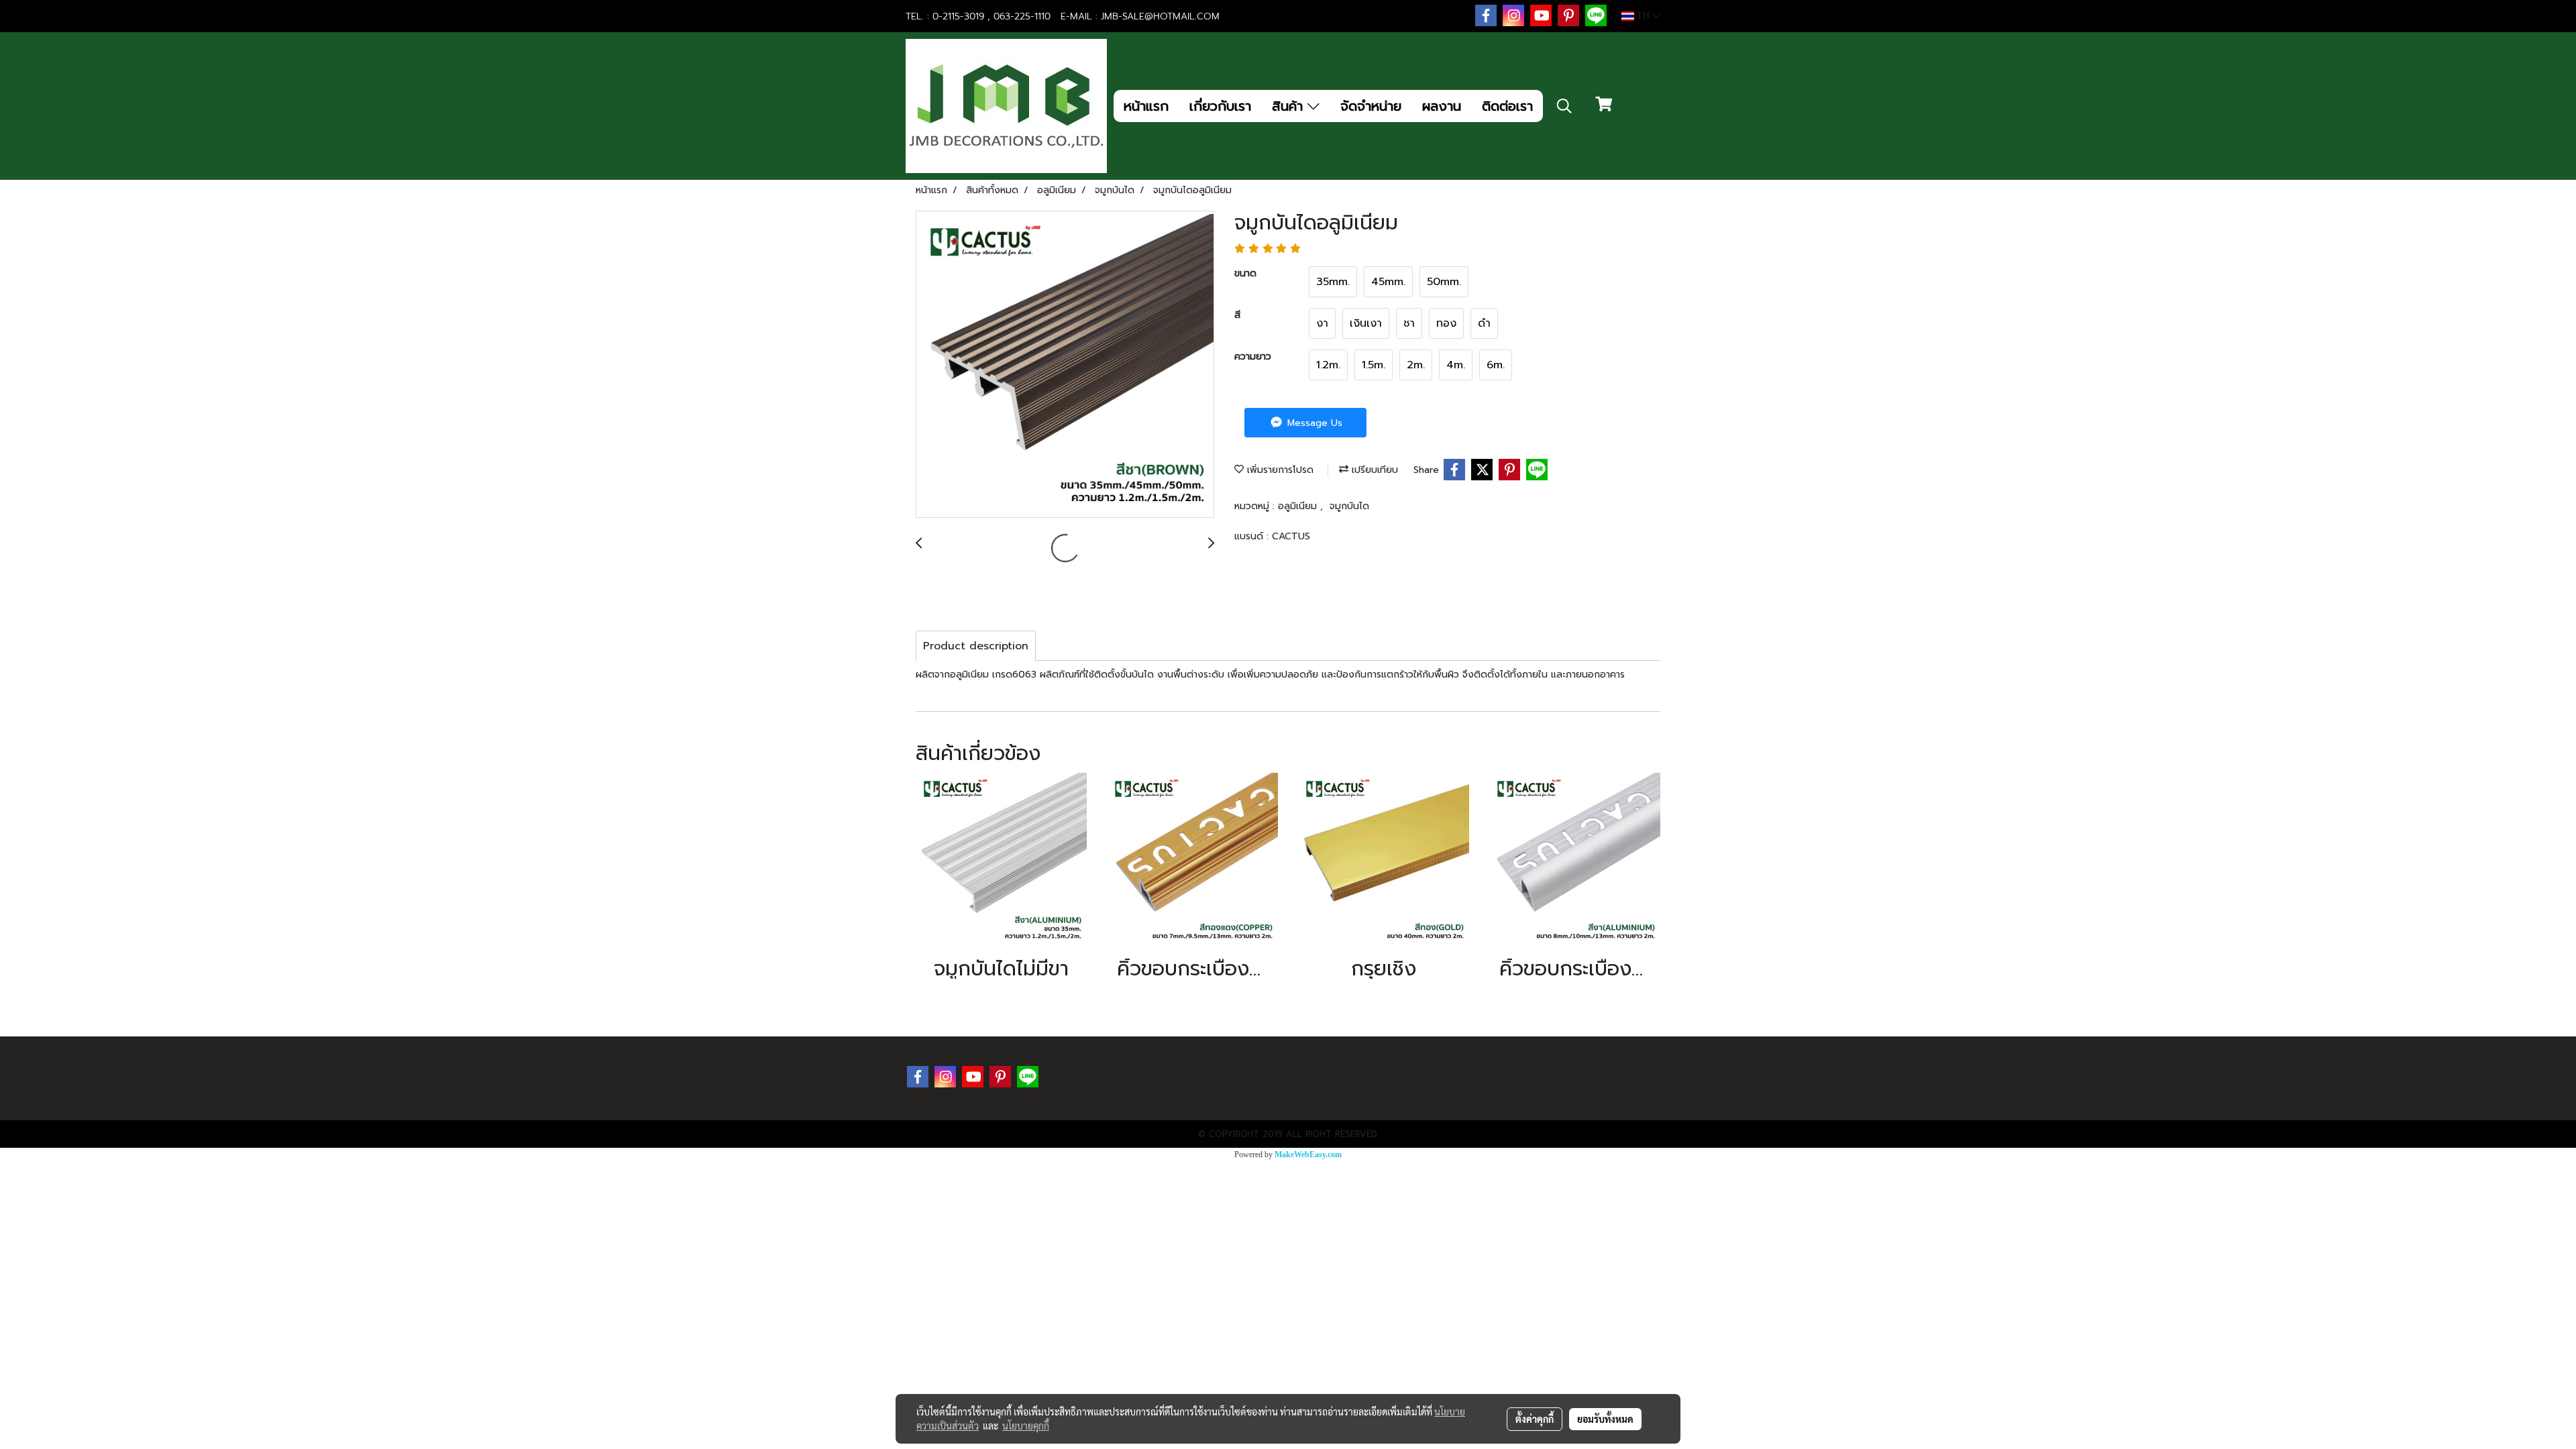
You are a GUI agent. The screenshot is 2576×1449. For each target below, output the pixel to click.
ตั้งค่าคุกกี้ (1535, 1419)
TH (1643, 16)
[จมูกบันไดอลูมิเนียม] (1065, 365)
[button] (1564, 106)
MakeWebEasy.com (1308, 1155)
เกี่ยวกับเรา (1220, 106)
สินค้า (1290, 106)
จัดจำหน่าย (1371, 106)
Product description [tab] (976, 646)
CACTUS (1291, 536)
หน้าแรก (1146, 106)
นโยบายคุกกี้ (1026, 1426)
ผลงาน (1442, 106)
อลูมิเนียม (1299, 506)
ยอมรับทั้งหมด (1605, 1419)
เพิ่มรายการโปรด (1279, 470)
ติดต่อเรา (1507, 106)
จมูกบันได (1349, 506)
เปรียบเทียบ (1373, 470)
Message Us (1313, 423)
